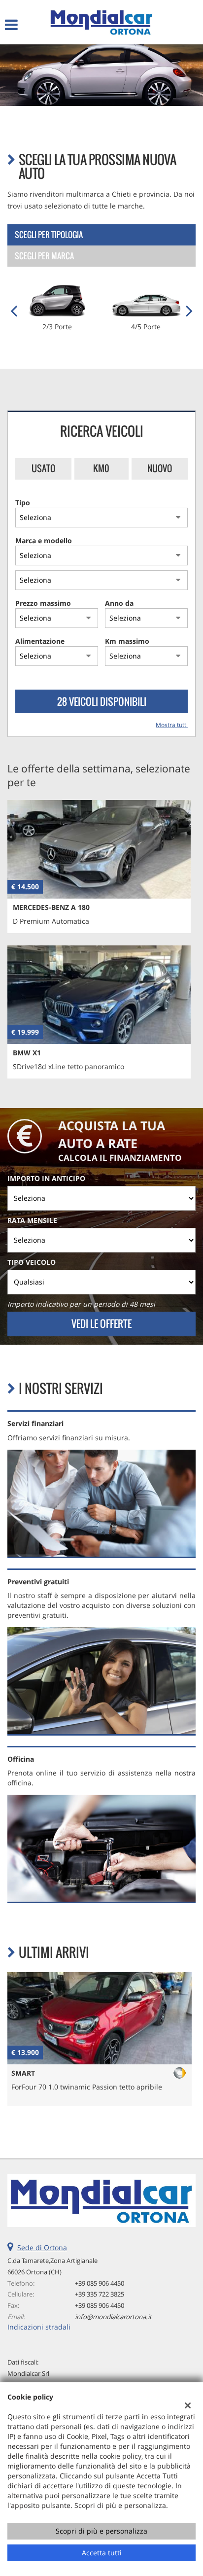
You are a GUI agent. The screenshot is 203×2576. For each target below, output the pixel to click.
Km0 (101, 468)
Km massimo (127, 641)
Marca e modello (44, 540)
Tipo (23, 503)
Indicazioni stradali (39, 2327)
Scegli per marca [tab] (44, 256)
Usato (43, 468)
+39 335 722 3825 (100, 2294)
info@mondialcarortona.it (113, 2317)
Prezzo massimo (43, 603)
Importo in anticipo (46, 1178)
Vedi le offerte (101, 1323)
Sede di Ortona (42, 2247)
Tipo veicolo (32, 1262)
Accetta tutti (102, 2553)
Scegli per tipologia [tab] (49, 235)
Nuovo (160, 468)
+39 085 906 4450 (100, 2283)
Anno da (119, 603)
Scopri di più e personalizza (101, 2531)
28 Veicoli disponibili (102, 701)
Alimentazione (40, 641)
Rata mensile (32, 1220)
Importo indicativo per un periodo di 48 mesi (81, 1304)
